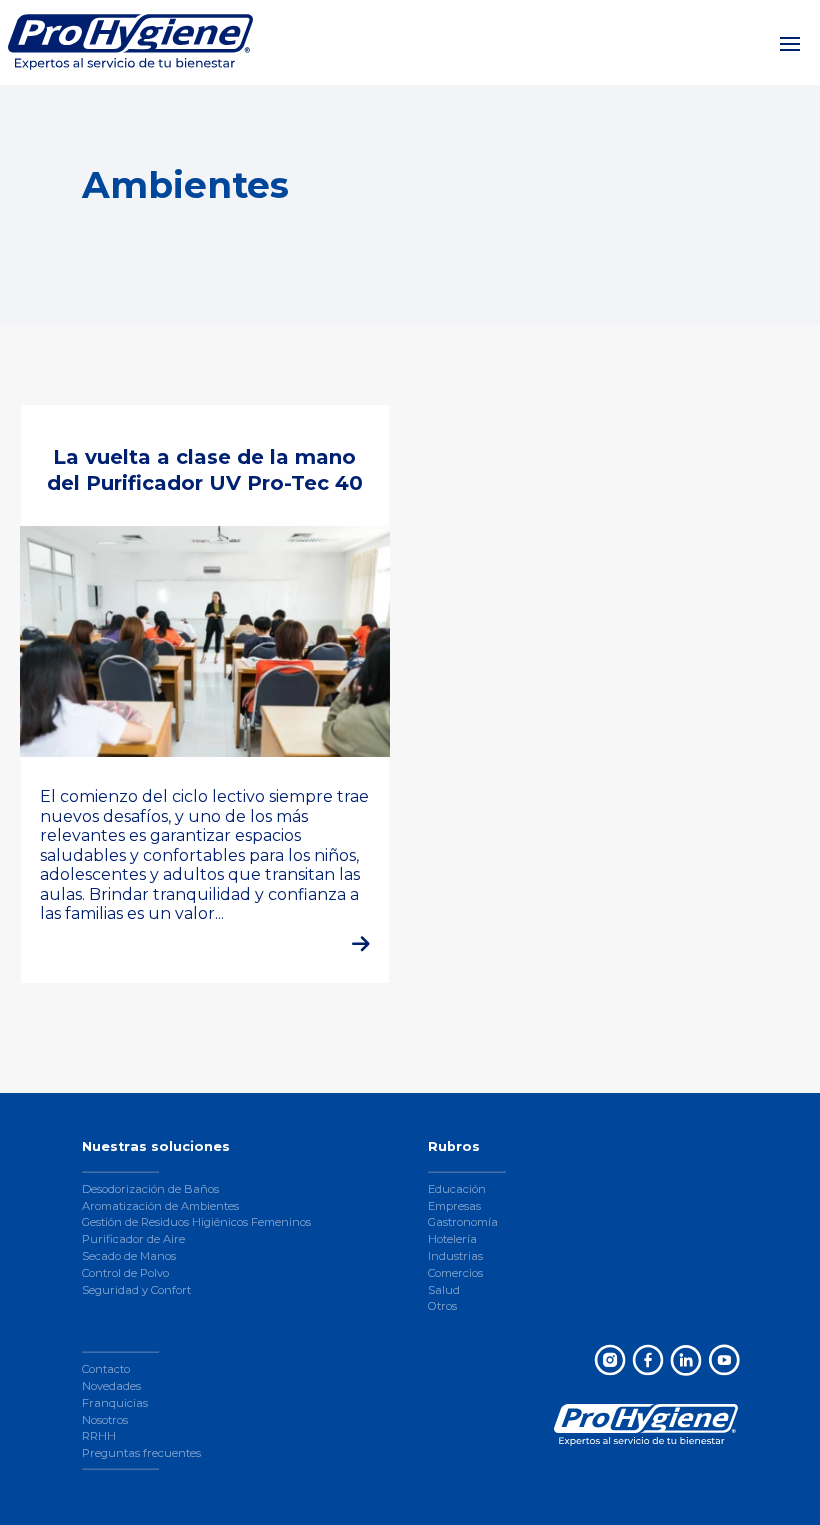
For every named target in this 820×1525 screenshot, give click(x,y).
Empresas (454, 1206)
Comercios (455, 1273)
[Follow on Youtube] (723, 1359)
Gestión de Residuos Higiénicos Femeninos (196, 1222)
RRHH (99, 1436)
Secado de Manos (129, 1256)
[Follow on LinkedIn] (685, 1359)
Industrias (455, 1256)
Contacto (106, 1369)
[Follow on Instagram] (609, 1359)
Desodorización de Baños (150, 1189)
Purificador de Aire (133, 1239)
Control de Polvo (125, 1273)
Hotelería (452, 1239)
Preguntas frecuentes (141, 1453)
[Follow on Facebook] (647, 1359)
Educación (457, 1189)
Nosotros (105, 1420)
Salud (444, 1290)
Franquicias (115, 1403)
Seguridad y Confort (136, 1290)
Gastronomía (463, 1222)
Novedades (111, 1386)
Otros (442, 1306)
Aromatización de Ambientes (160, 1206)
